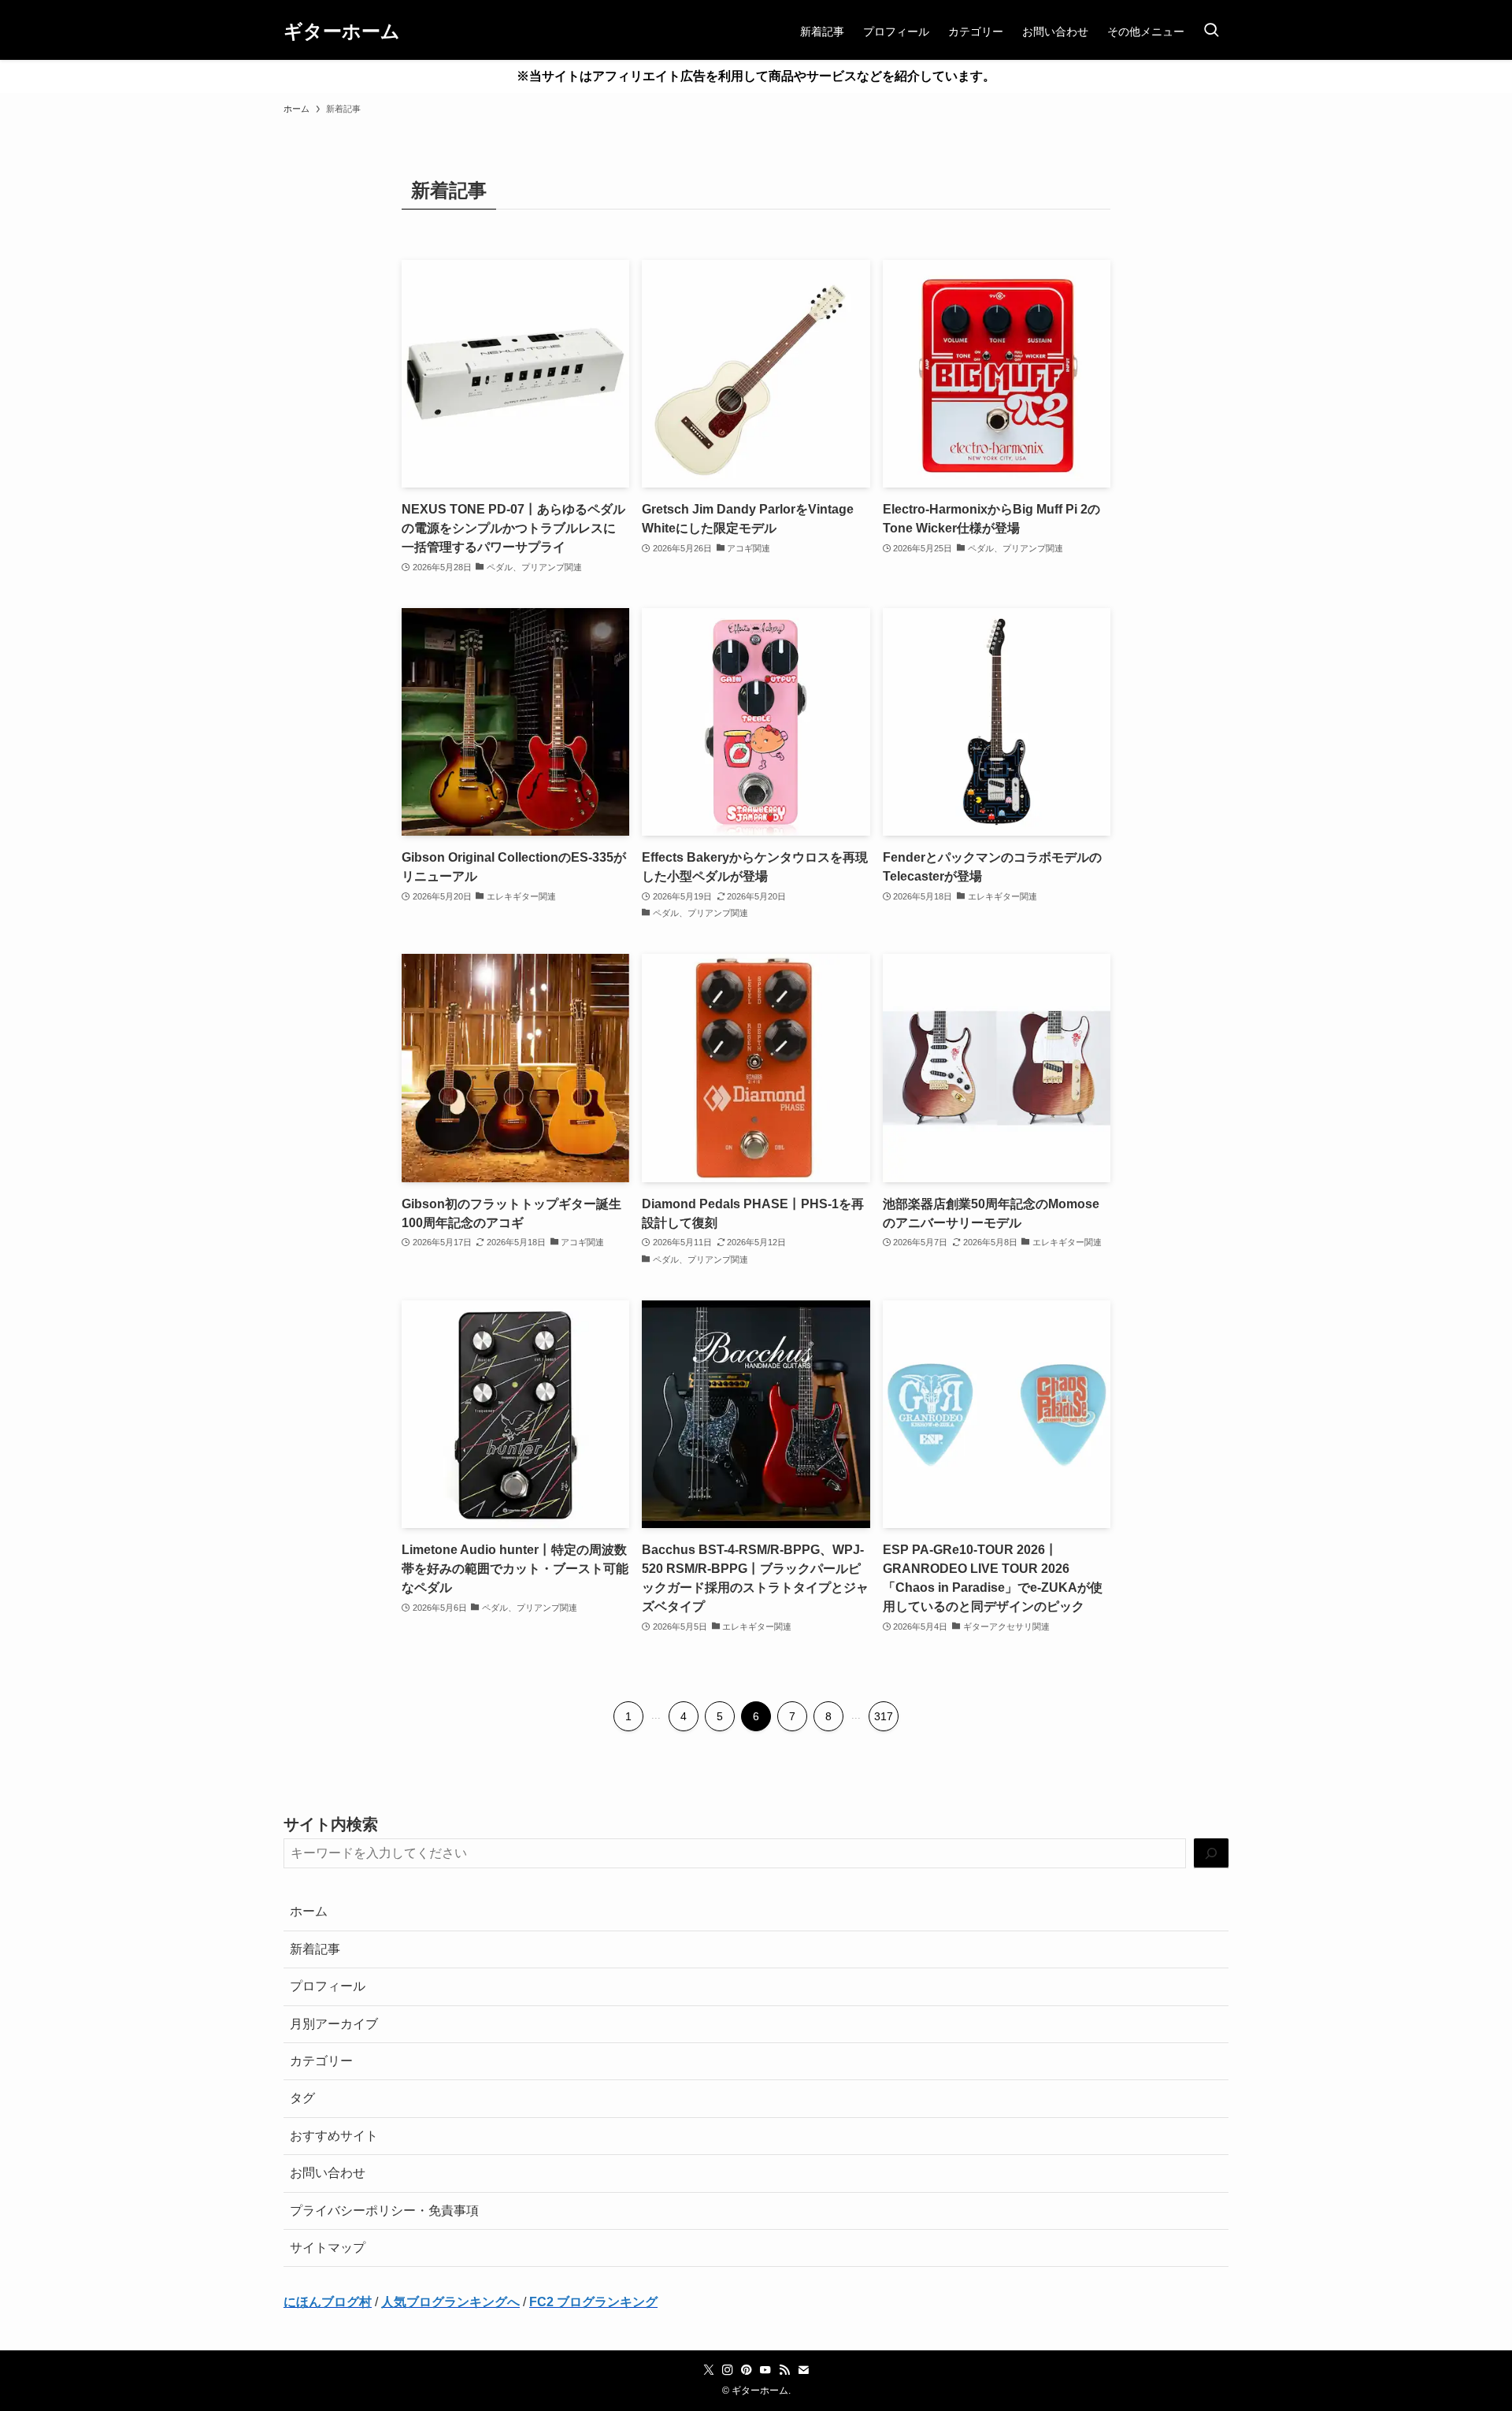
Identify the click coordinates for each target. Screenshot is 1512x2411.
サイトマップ (328, 2248)
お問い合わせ (328, 2173)
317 (884, 1716)
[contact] (803, 2370)
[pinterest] (747, 2370)
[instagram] (728, 2370)
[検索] (1211, 1854)
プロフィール (328, 1986)
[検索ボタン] (1211, 32)
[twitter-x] (709, 2370)
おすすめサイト (334, 2136)
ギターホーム (342, 32)
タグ (302, 2098)
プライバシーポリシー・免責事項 (384, 2211)
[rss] (784, 2370)
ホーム (309, 1911)
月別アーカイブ (334, 2024)
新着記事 (315, 1949)
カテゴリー (321, 2061)
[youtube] (765, 2370)
